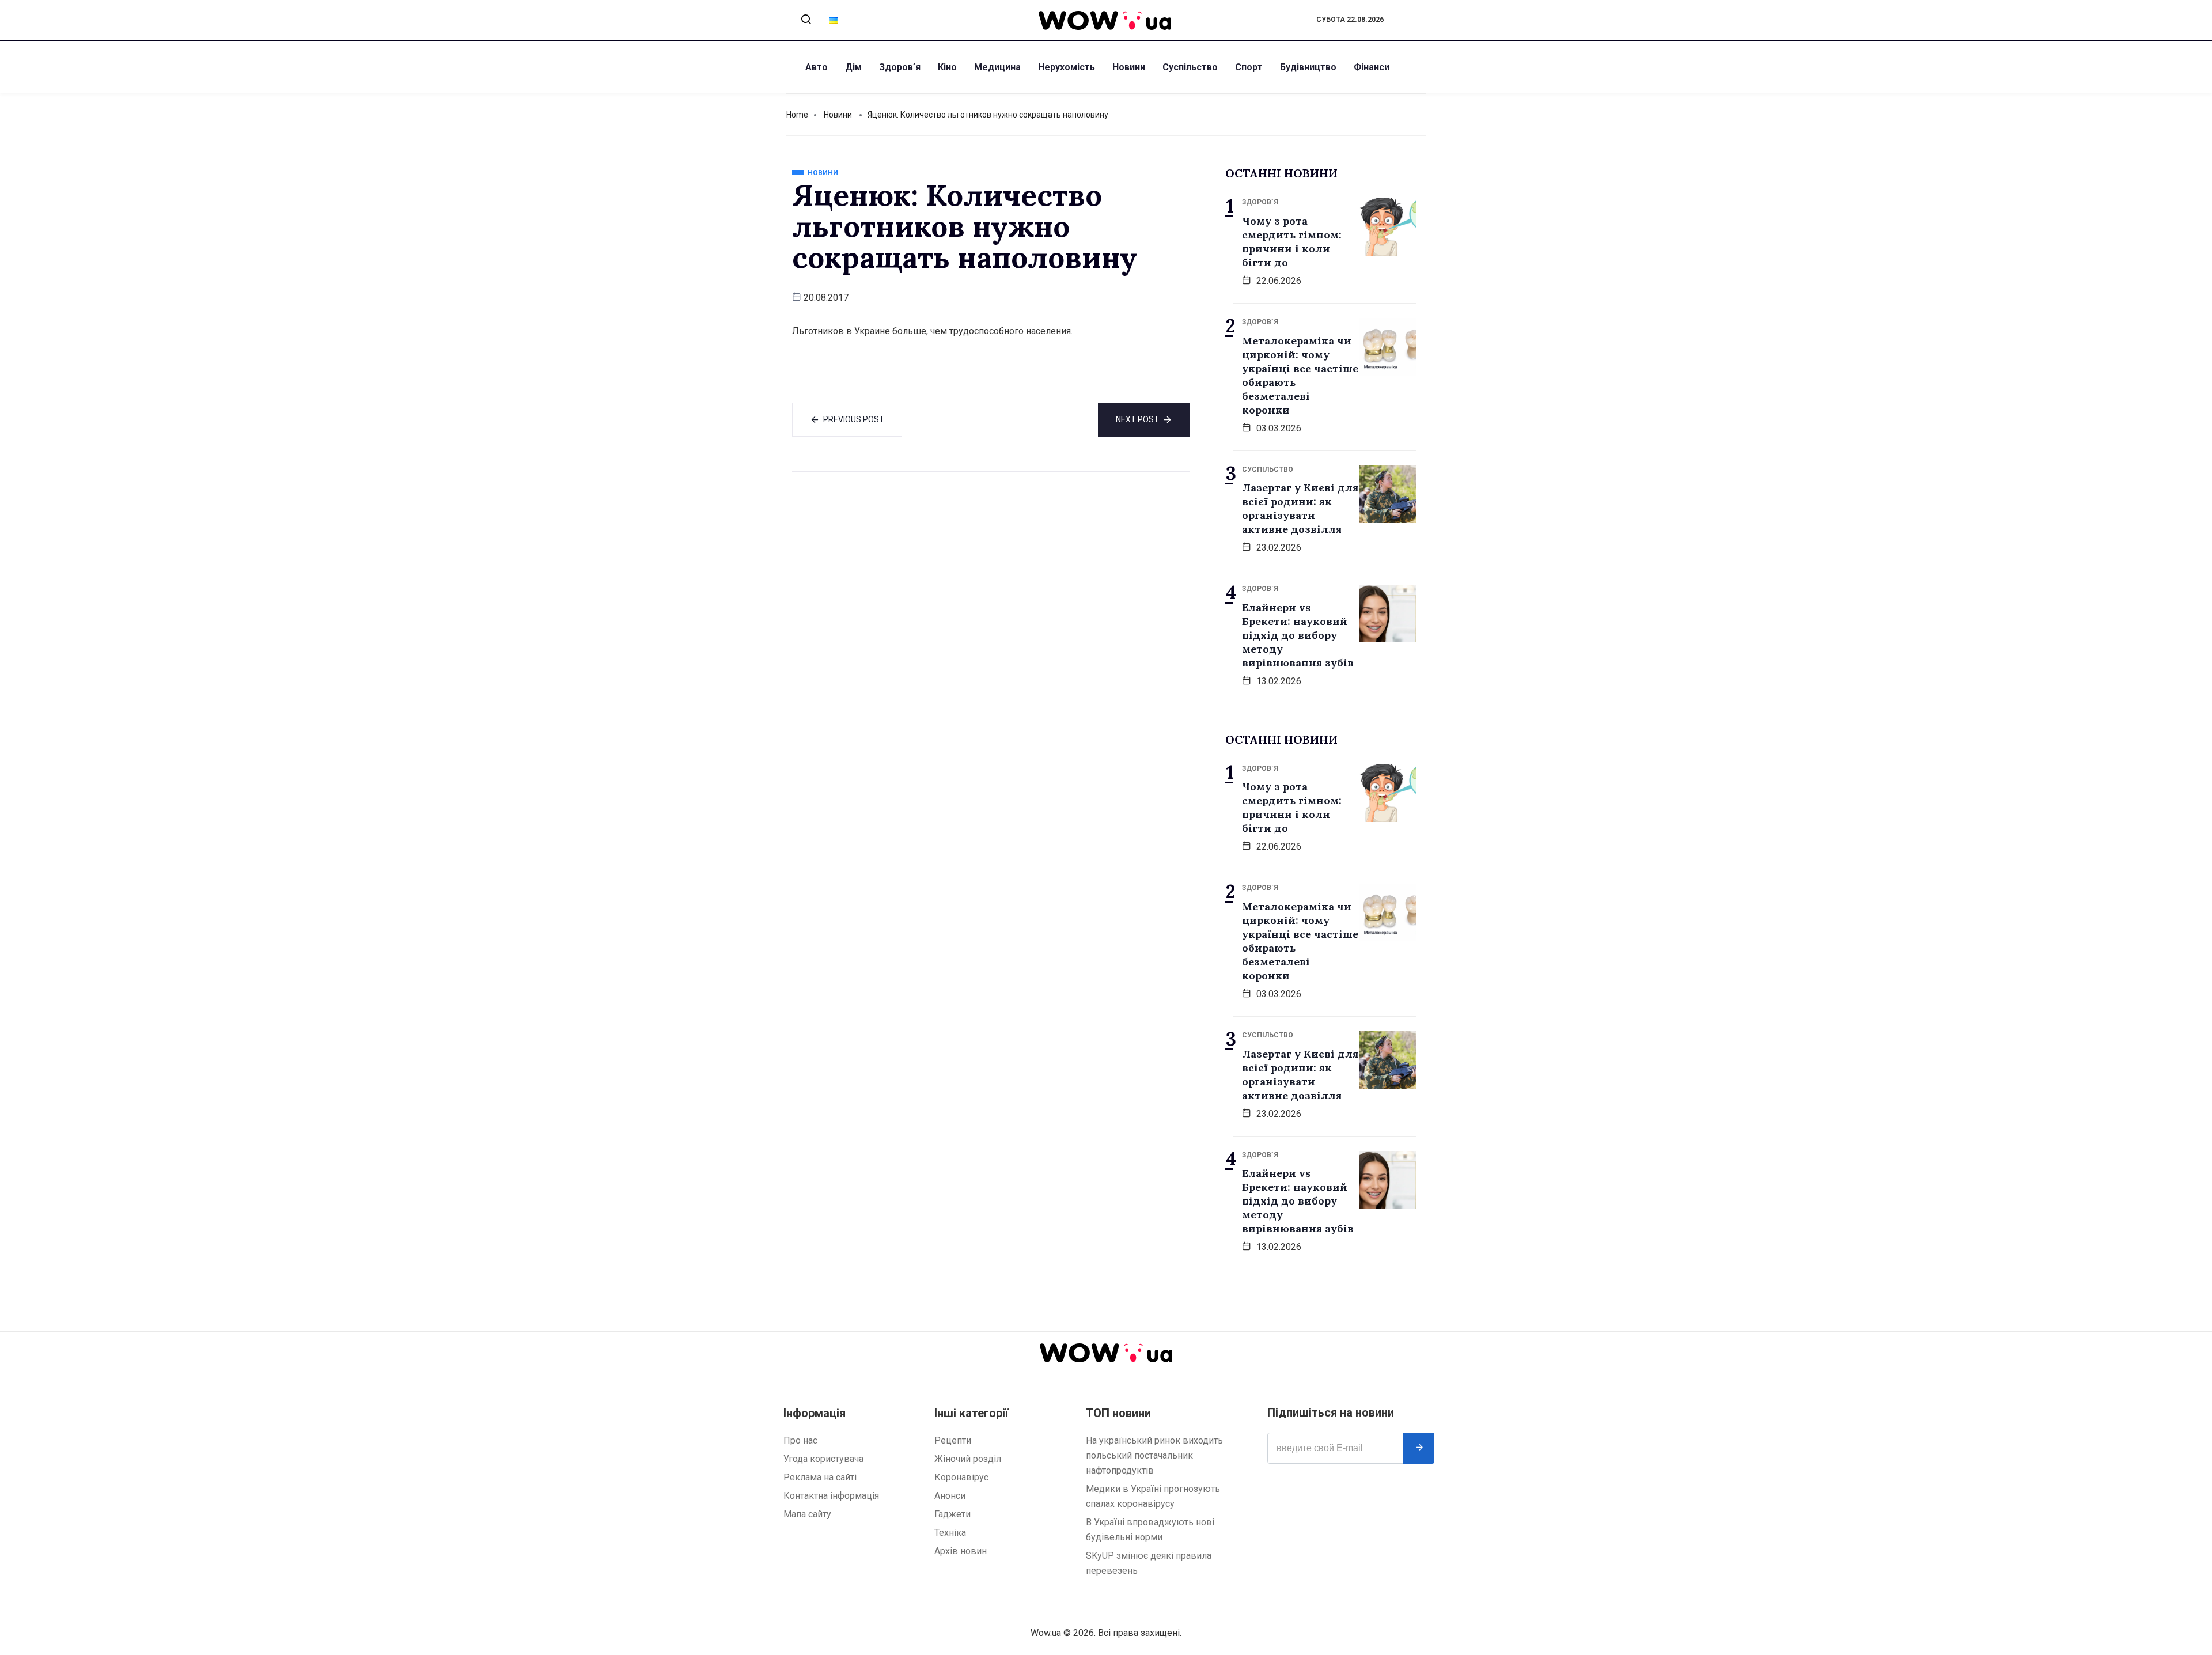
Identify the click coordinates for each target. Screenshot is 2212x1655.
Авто (817, 67)
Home (797, 115)
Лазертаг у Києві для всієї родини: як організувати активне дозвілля (1300, 508)
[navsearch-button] (806, 20)
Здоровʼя (900, 67)
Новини (1129, 67)
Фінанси (1372, 67)
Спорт (1249, 67)
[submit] (1419, 1448)
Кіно (947, 67)
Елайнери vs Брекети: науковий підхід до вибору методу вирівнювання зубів (1298, 635)
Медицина (997, 67)
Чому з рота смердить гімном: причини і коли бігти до (1292, 242)
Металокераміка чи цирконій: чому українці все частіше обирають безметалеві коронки (1300, 375)
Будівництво (1308, 67)
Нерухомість (1067, 67)
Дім (853, 67)
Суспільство (1190, 67)
